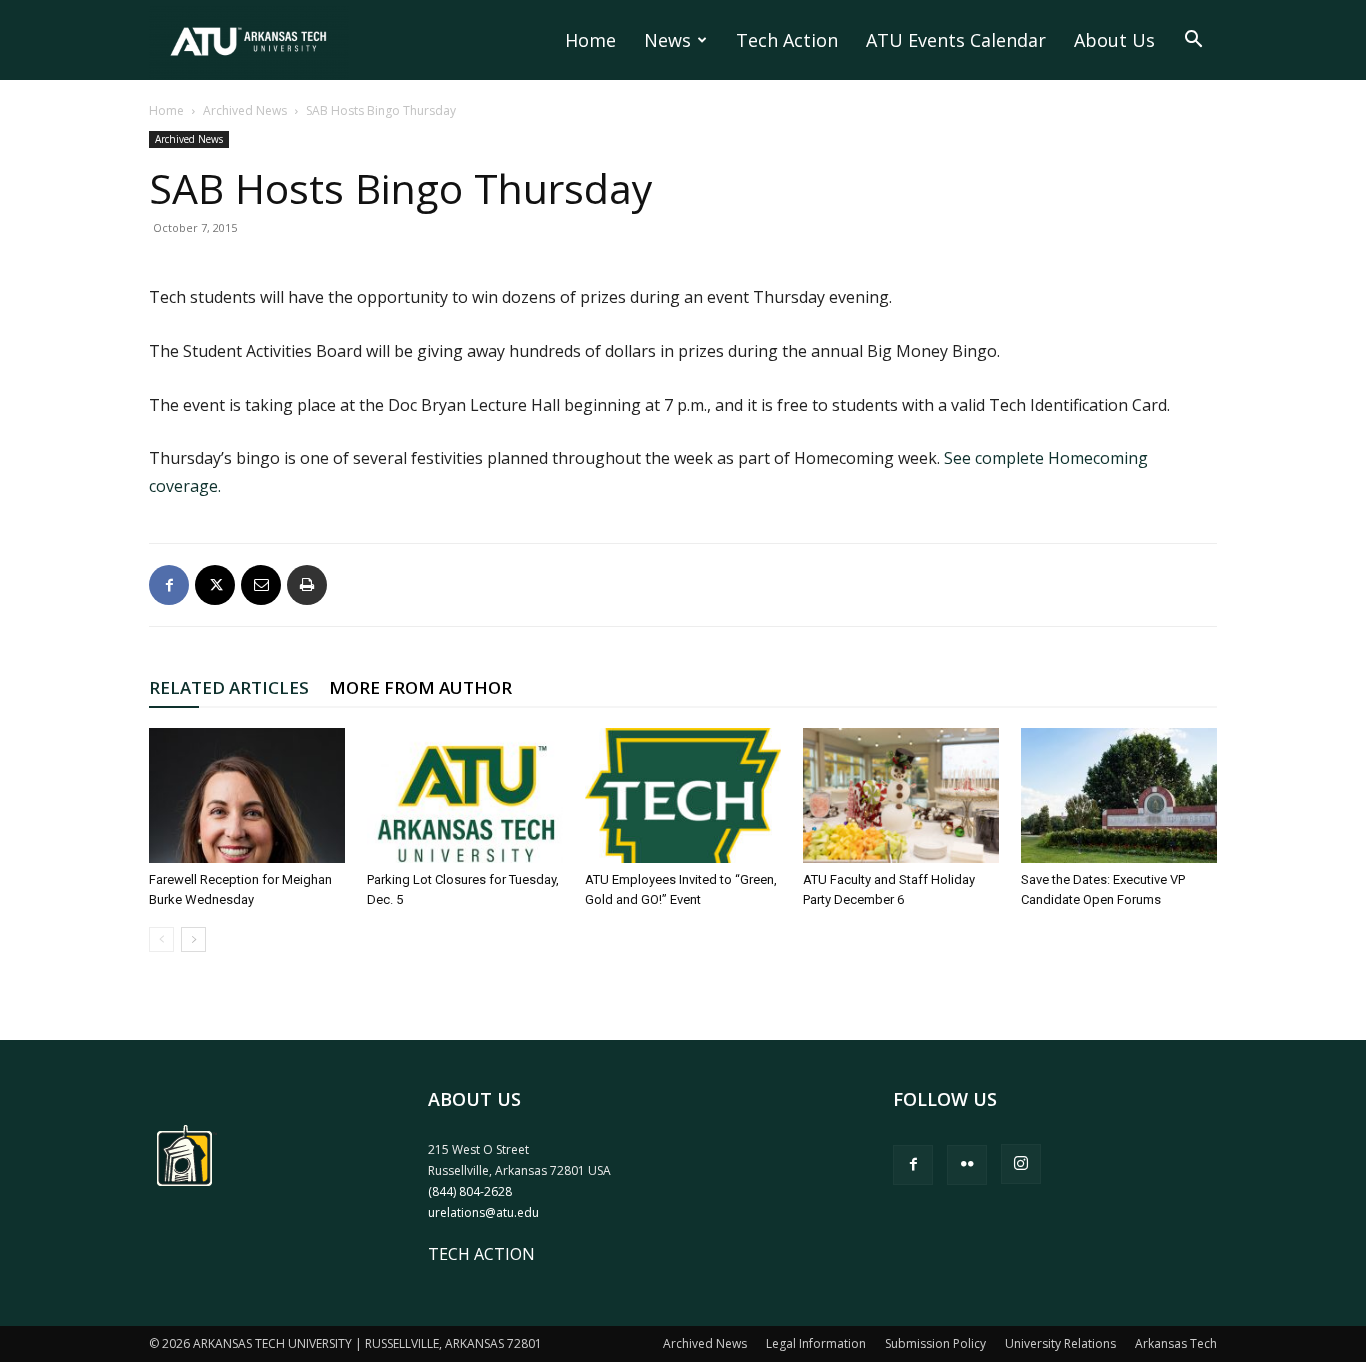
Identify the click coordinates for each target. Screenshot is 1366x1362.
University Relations (1060, 1343)
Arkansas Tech (1176, 1343)
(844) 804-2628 (470, 1191)
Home (590, 40)
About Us (1114, 40)
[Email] (261, 585)
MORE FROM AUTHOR (420, 687)
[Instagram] (1021, 1164)
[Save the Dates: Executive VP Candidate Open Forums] (1119, 795)
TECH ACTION (481, 1254)
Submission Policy (935, 1343)
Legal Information (816, 1343)
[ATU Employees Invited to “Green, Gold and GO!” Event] (683, 795)
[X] (215, 585)
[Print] (307, 585)
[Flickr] (967, 1165)
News (667, 40)
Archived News (245, 110)
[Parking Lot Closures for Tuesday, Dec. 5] (465, 795)
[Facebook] (169, 585)
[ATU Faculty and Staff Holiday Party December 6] (901, 795)
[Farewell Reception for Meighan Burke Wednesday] (247, 795)
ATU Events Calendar (956, 40)
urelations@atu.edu (483, 1212)
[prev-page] (161, 939)
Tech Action (787, 40)
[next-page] (193, 939)
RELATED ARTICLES (229, 687)
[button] (1193, 41)
